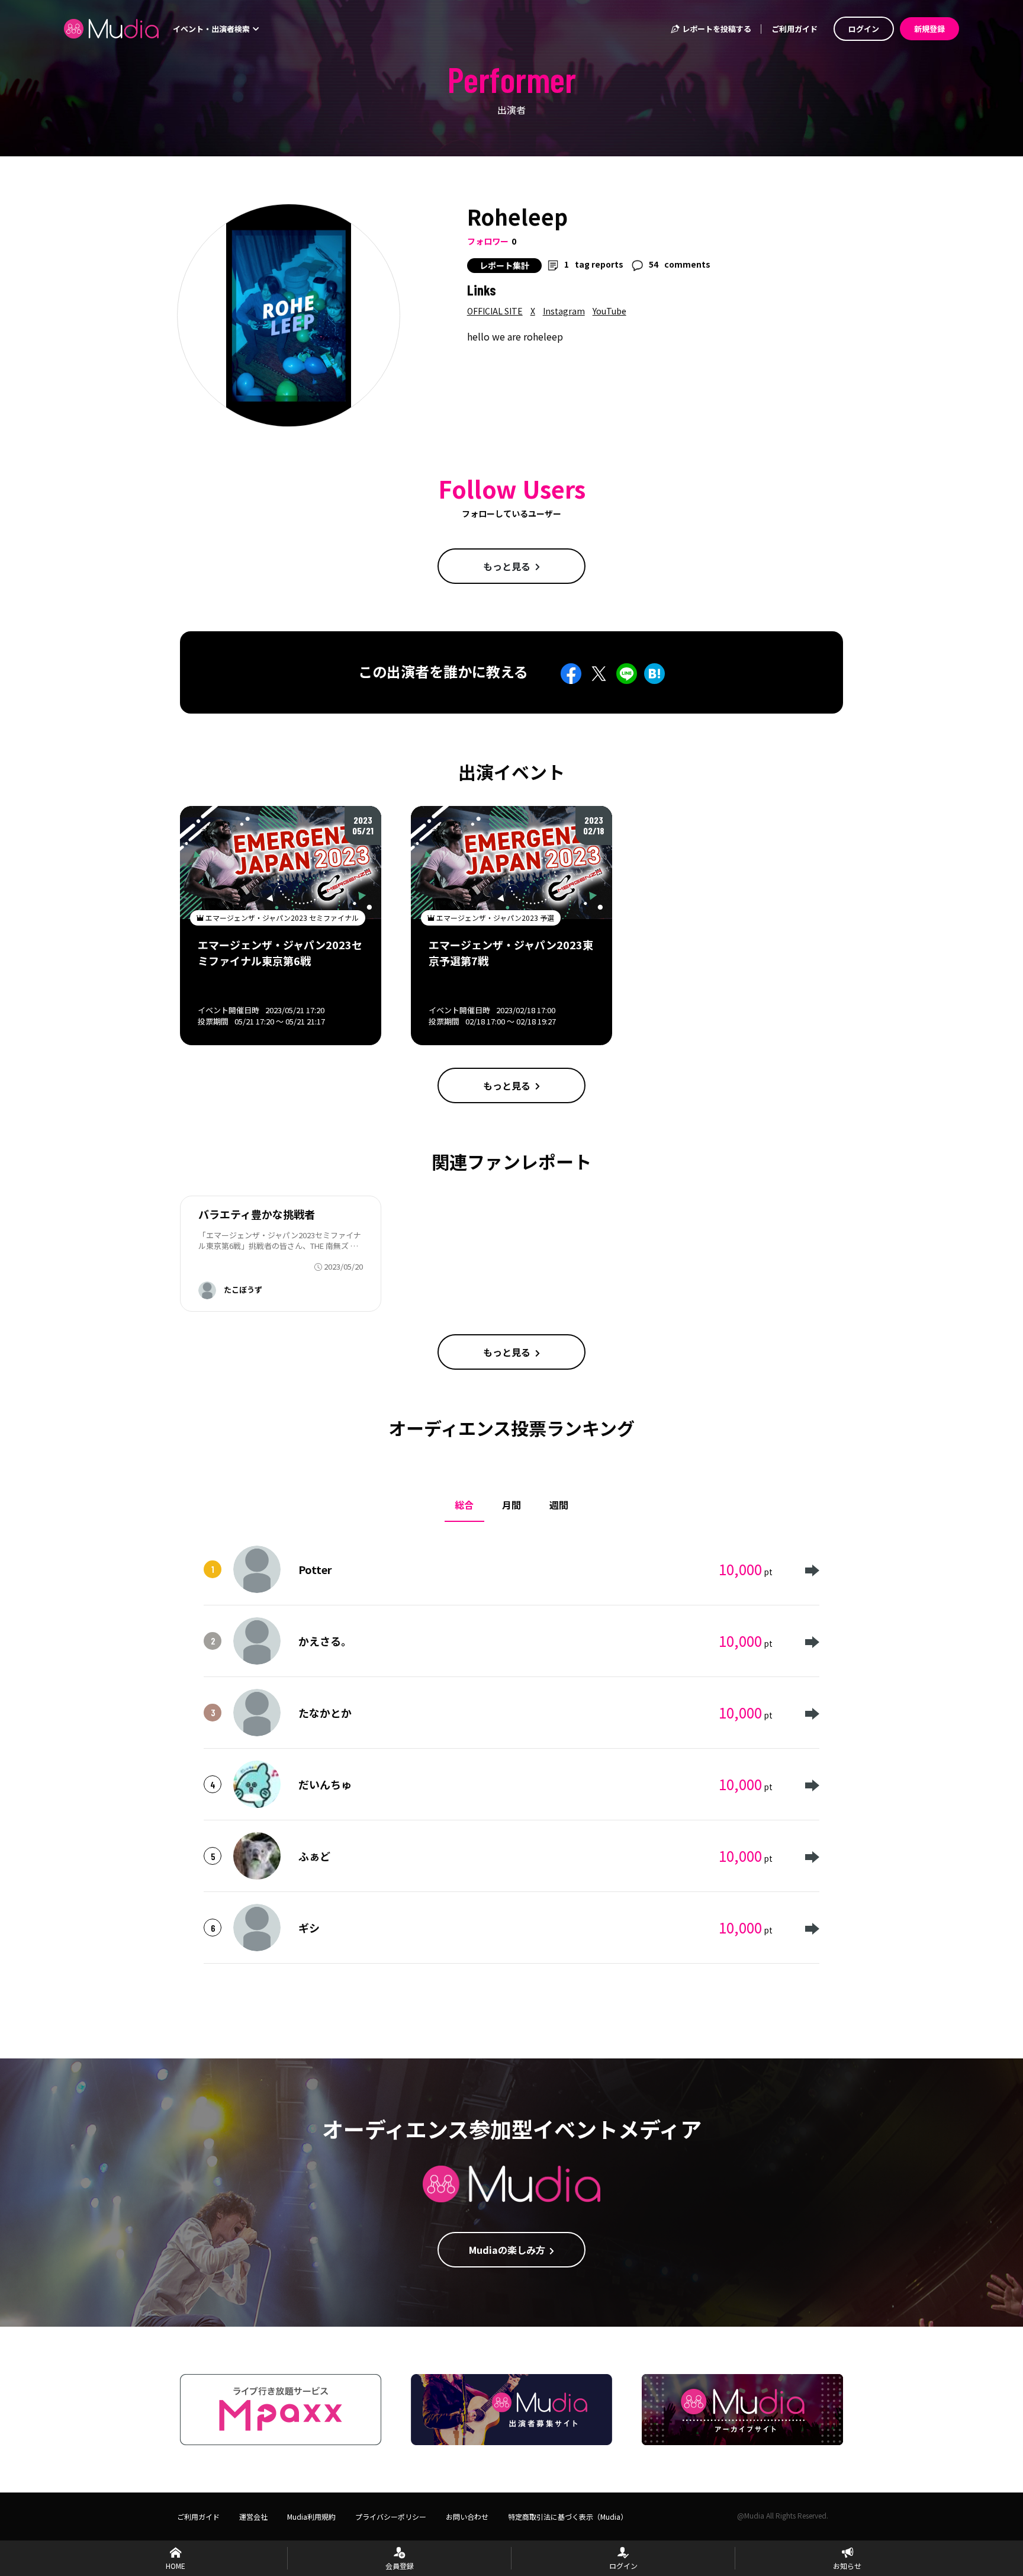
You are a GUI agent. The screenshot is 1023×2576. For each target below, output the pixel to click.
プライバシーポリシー (391, 2516)
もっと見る (507, 566)
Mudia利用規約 (311, 2516)
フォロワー (488, 241)
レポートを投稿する (716, 29)
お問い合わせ (467, 2516)
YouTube (609, 311)
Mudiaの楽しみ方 (507, 2250)
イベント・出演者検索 (212, 29)
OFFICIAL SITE (495, 311)
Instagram (564, 311)
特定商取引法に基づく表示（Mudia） (568, 2516)
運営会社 (253, 2516)
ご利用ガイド (794, 29)
